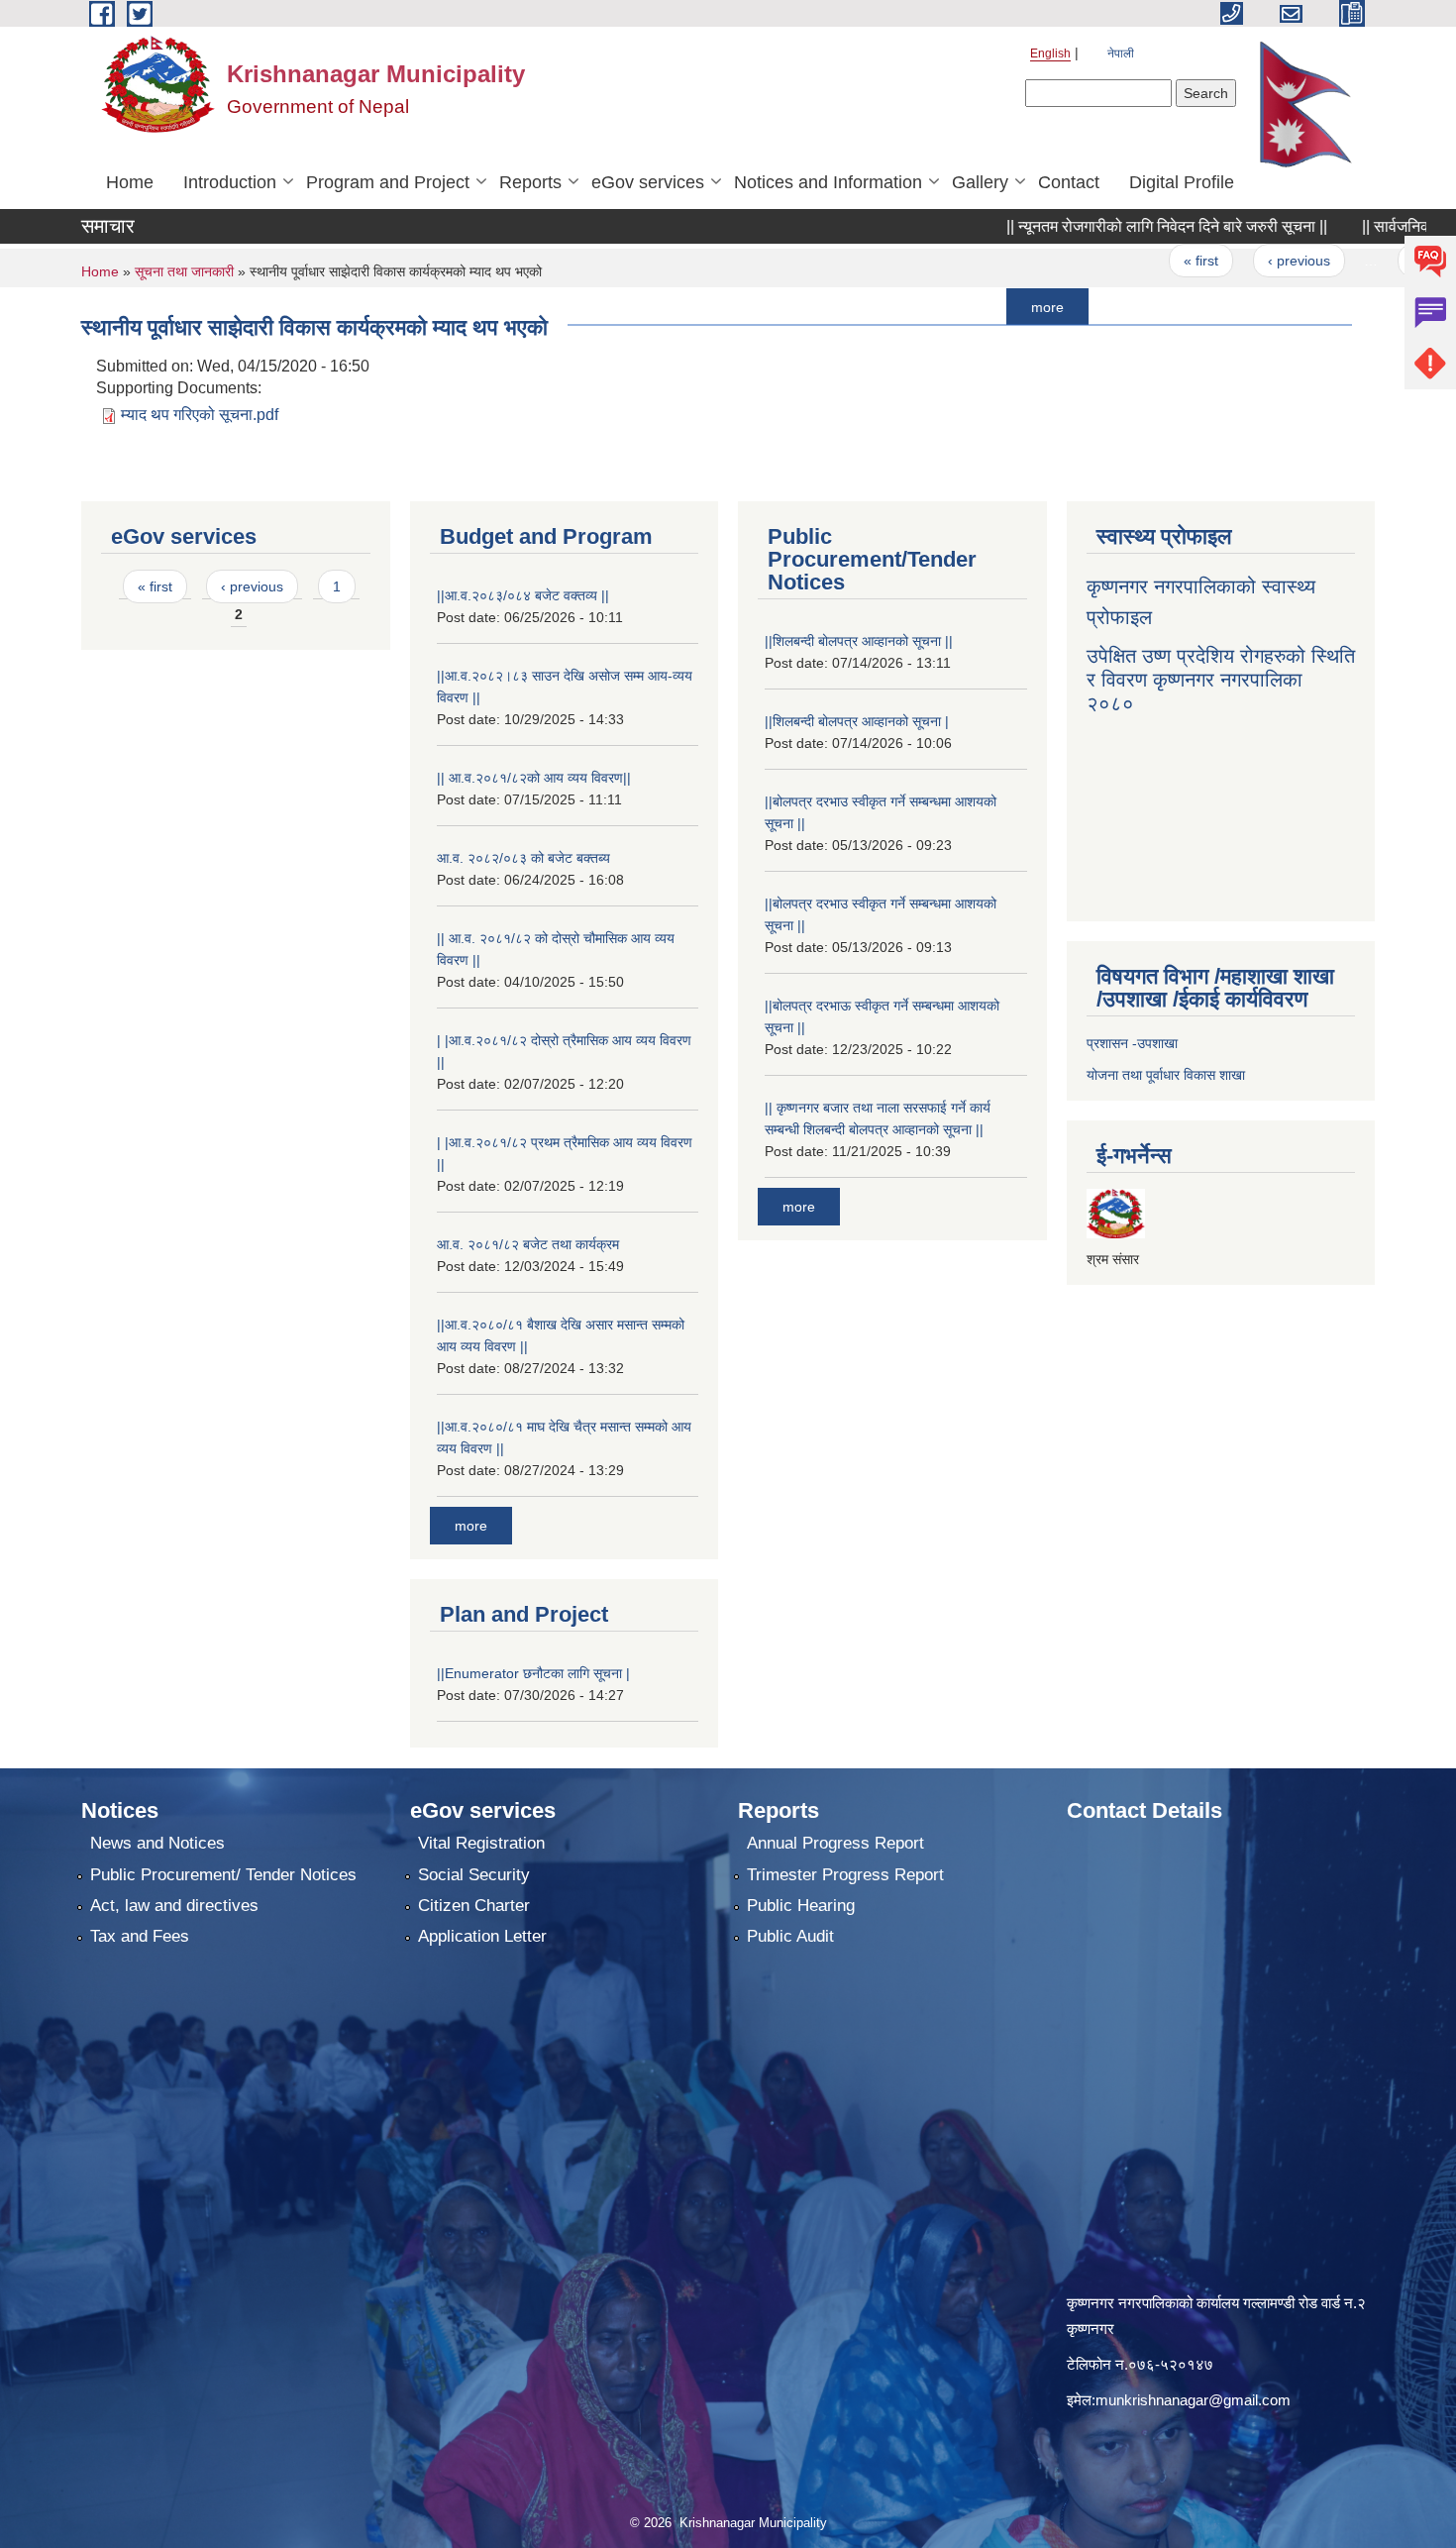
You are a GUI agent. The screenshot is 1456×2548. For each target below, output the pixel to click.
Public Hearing (801, 1906)
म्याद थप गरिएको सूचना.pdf (200, 415)
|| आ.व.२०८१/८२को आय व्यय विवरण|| (534, 778)
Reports (530, 182)
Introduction (230, 182)
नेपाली (1121, 53)
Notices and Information (828, 182)
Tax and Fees (140, 1936)
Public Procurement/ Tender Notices (223, 1875)
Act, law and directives (174, 1906)
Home (130, 182)
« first (1139, 261)
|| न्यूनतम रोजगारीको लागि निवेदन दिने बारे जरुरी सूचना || (1104, 226)
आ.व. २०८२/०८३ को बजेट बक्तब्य (523, 858)
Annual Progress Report (835, 1843)
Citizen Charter (474, 1906)
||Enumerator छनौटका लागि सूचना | (533, 1673)
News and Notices (157, 1843)
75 (1357, 261)
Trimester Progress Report (845, 1875)
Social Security (474, 1875)
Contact (1069, 182)
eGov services (648, 182)
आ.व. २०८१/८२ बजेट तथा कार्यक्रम (528, 1244)
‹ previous (1236, 261)
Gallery (980, 182)
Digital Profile (1182, 182)
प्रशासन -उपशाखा (1132, 1043)
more (985, 306)
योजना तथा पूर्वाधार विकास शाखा (1166, 1075)
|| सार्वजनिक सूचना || (1359, 226)
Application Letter (482, 1936)
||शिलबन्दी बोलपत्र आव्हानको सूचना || (859, 641)
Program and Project (388, 182)
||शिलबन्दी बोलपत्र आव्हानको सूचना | (857, 721)
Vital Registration (481, 1843)
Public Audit (790, 1936)
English (1050, 53)
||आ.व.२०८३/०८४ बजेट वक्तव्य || (523, 595)
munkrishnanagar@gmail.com (1193, 2400)
